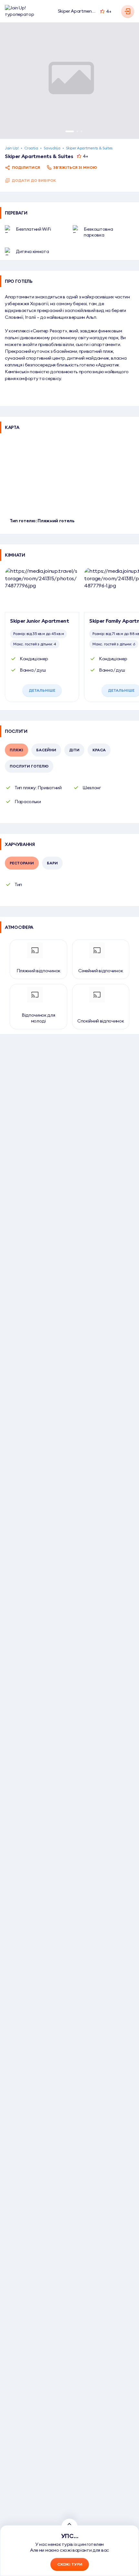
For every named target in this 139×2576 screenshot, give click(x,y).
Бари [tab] (52, 863)
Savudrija (52, 148)
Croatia (31, 148)
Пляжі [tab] (16, 750)
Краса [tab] (99, 750)
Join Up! (12, 148)
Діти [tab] (74, 750)
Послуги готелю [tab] (29, 766)
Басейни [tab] (46, 750)
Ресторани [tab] (22, 863)
